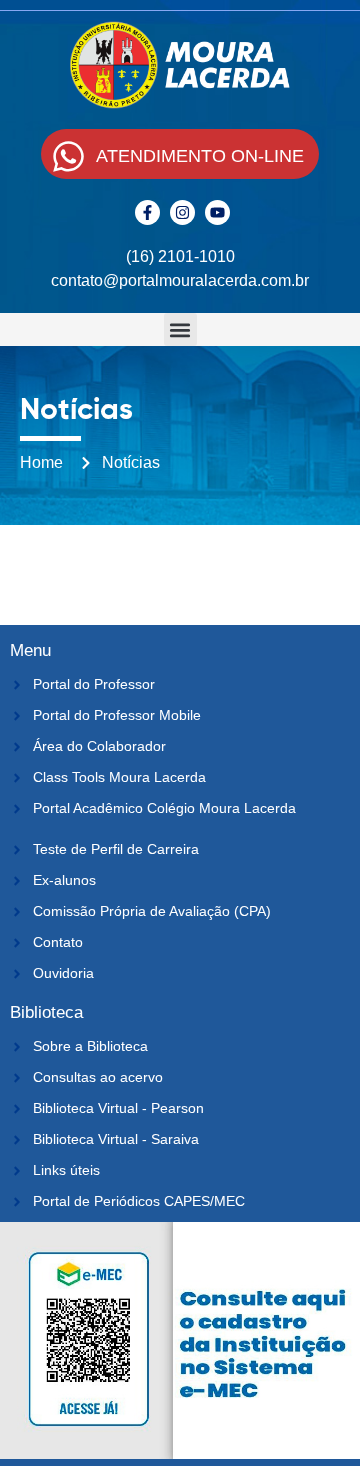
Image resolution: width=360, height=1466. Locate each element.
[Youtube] (217, 212)
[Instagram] (182, 212)
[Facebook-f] (147, 212)
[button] (180, 329)
